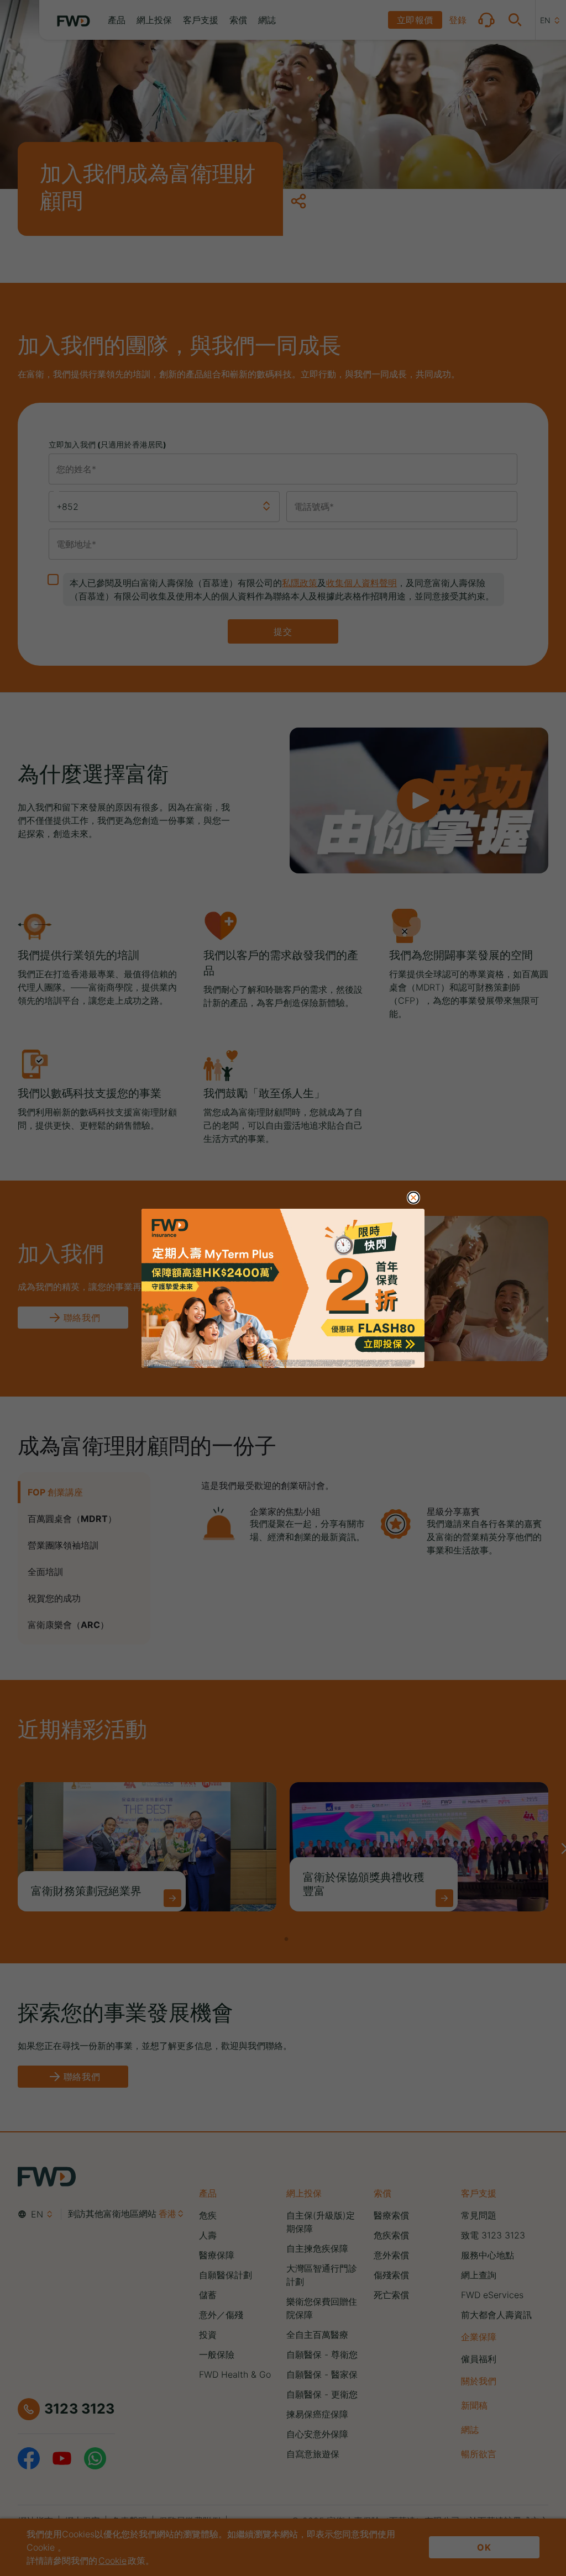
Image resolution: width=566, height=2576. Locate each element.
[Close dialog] (413, 1198)
